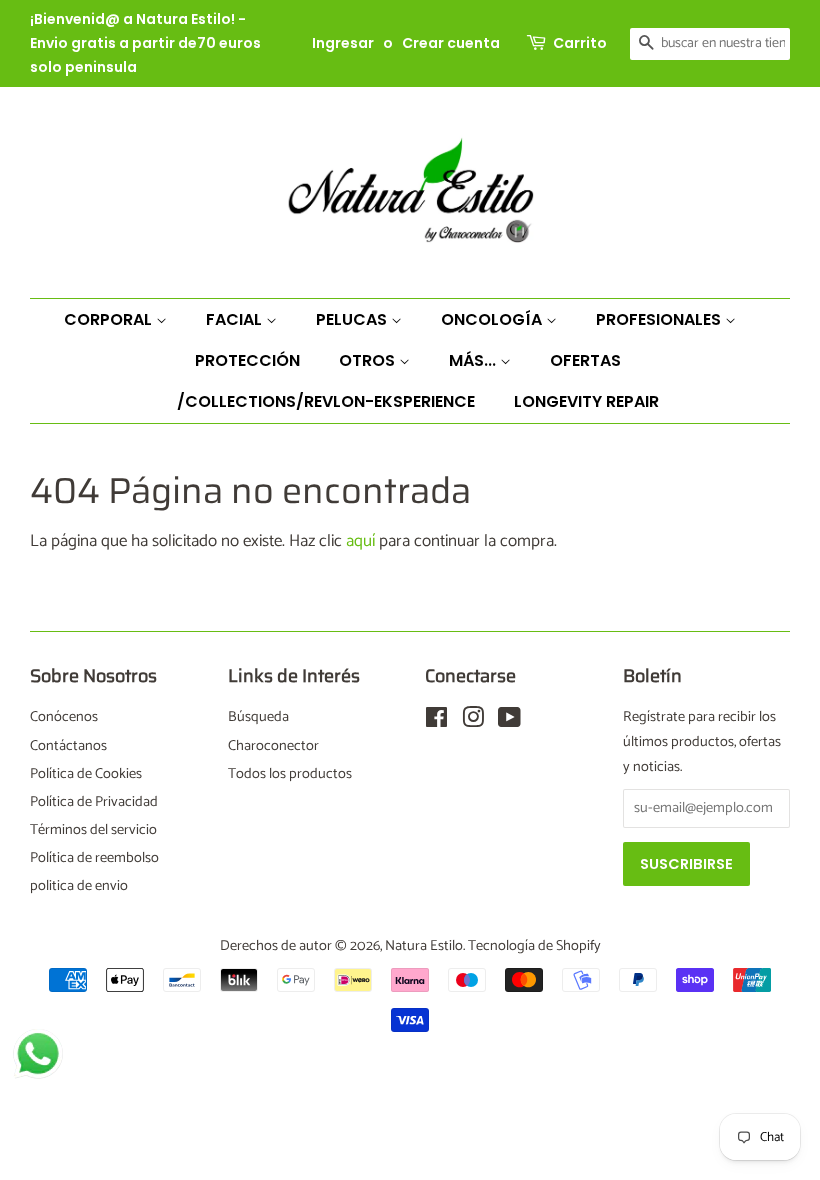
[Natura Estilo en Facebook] (436, 722)
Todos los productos (290, 774)
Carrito (580, 43)
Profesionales (660, 319)
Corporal (110, 319)
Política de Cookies (86, 774)
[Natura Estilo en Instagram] (473, 722)
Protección (247, 360)
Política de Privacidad (94, 802)
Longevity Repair (586, 401)
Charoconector (273, 746)
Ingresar (343, 43)
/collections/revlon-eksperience (326, 401)
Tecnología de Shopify (534, 946)
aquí (360, 541)
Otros (369, 360)
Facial (236, 319)
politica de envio (79, 886)
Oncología (493, 319)
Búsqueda (258, 717)
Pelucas (353, 319)
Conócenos (64, 717)
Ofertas (585, 360)
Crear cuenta (451, 43)
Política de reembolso (94, 858)
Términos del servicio (93, 830)
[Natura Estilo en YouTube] (509, 722)
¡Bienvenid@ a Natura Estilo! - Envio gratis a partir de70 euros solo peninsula (145, 43)
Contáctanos (68, 746)
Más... (474, 360)
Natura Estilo (424, 946)
